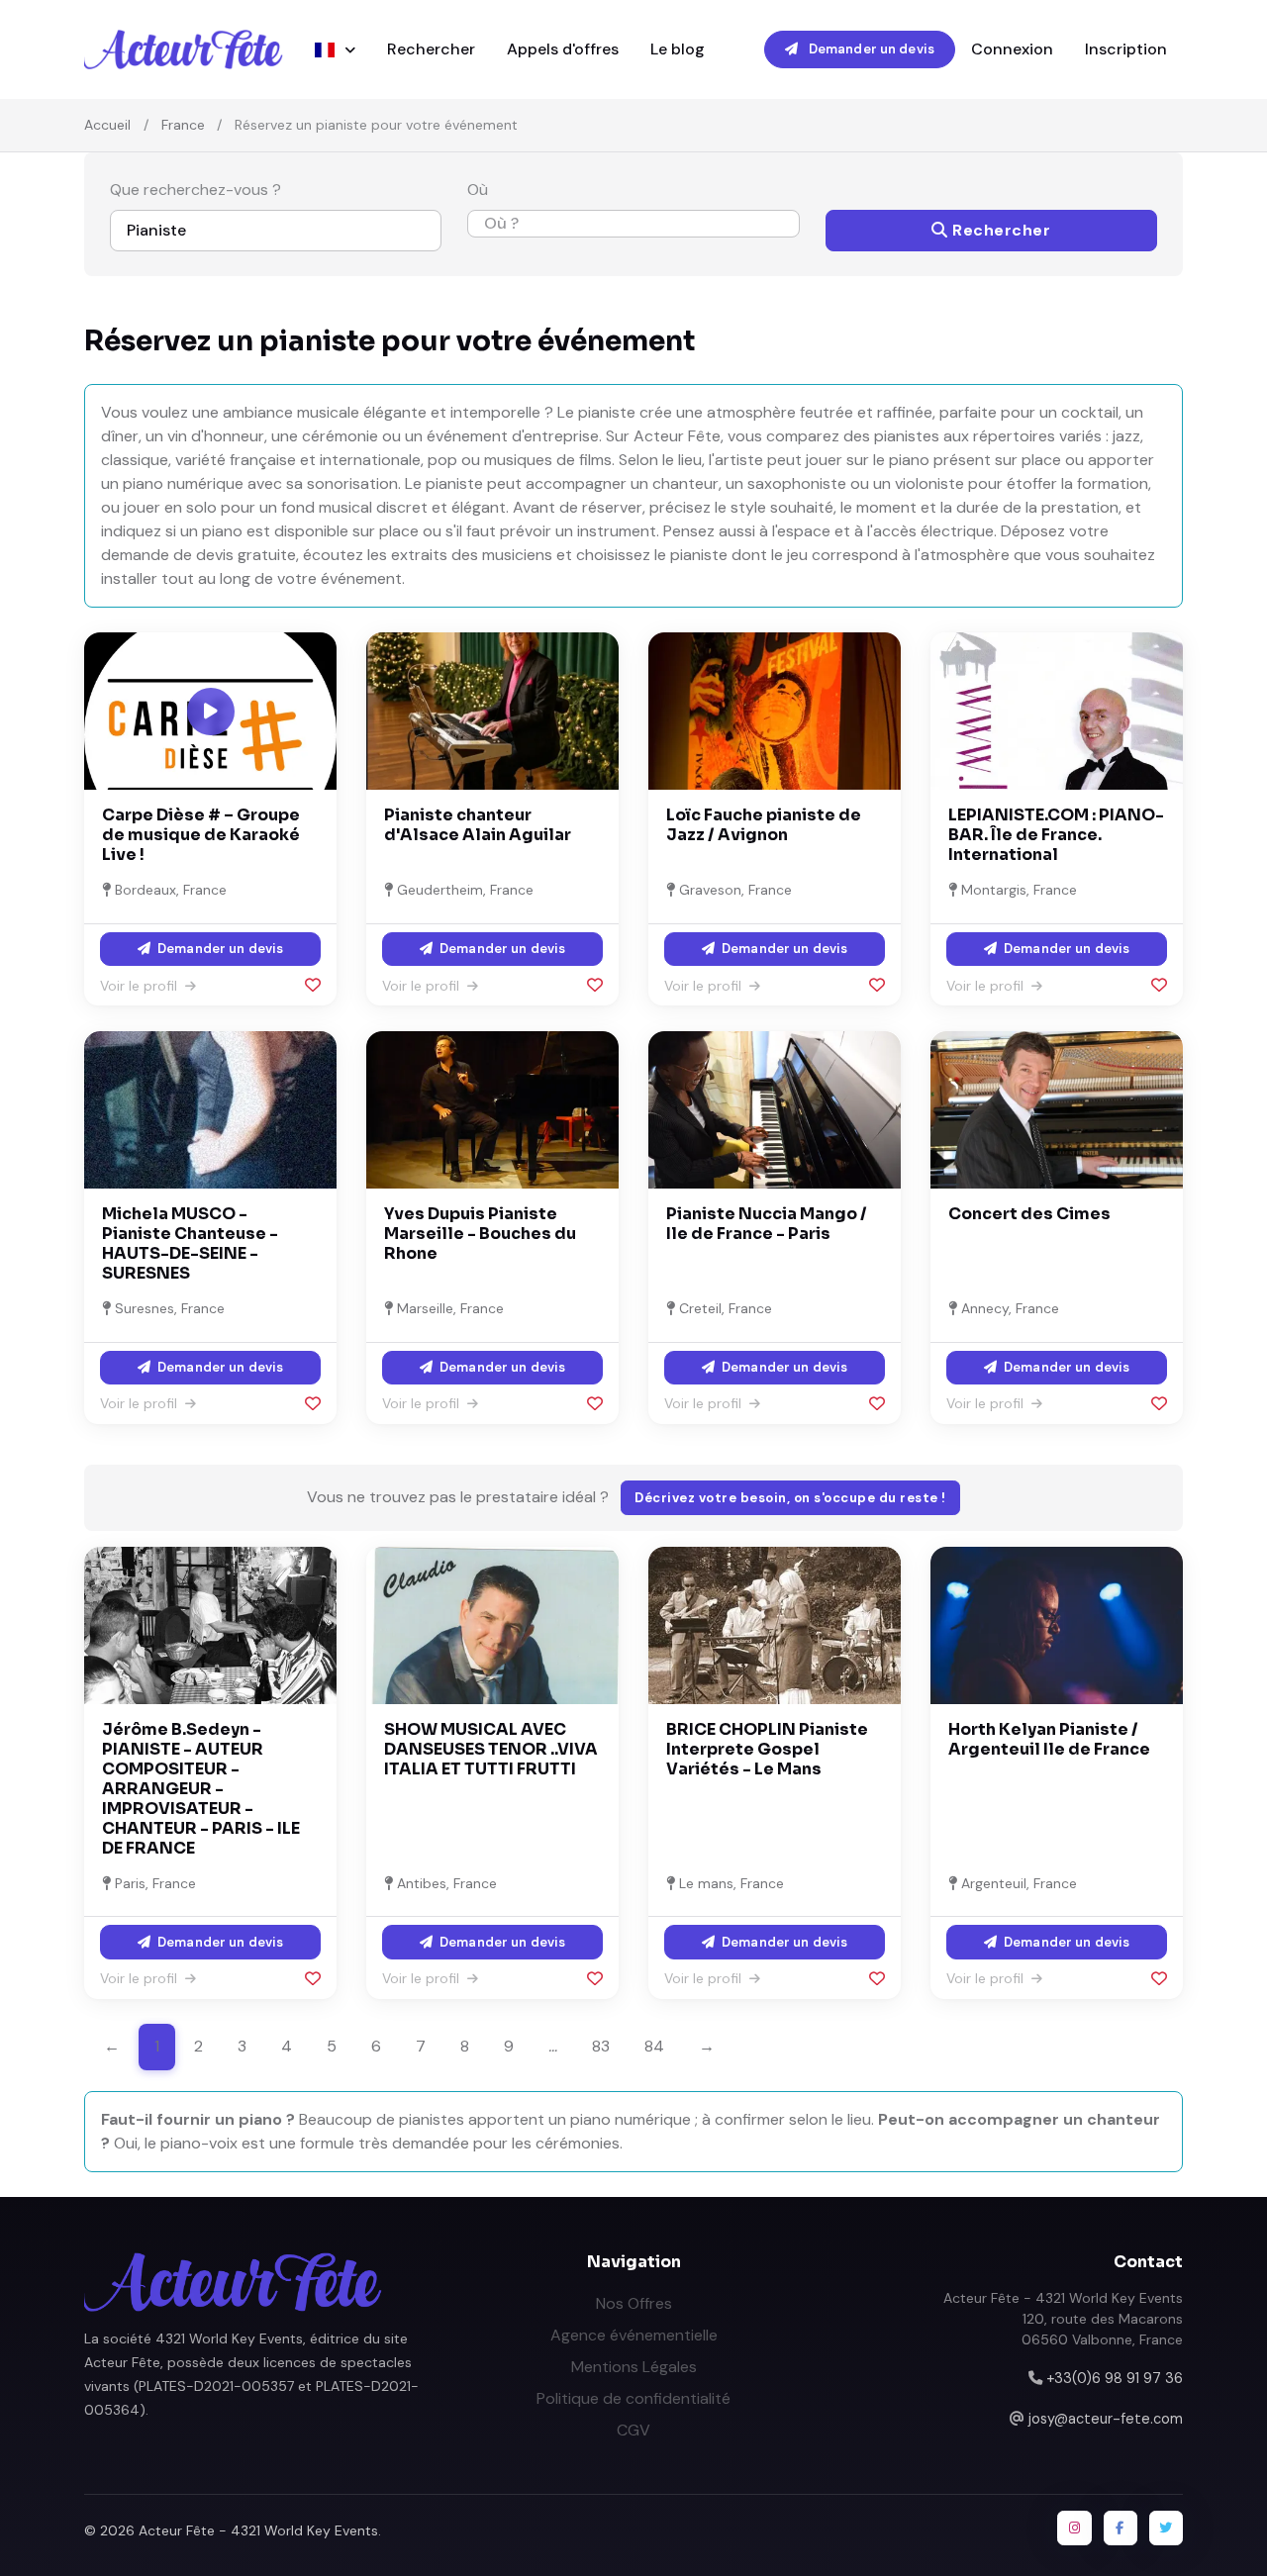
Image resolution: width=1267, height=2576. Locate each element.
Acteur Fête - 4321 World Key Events (258, 2530)
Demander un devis (870, 49)
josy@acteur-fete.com (1106, 2419)
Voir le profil (141, 986)
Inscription (1126, 49)
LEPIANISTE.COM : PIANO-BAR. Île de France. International (1056, 835)
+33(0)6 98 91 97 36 (1115, 2378)
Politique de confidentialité (633, 2398)
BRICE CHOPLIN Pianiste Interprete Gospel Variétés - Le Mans (767, 1749)
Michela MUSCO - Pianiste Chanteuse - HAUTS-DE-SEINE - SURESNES (190, 1243)
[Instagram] (1074, 2528)
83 (601, 2046)
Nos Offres (634, 2303)
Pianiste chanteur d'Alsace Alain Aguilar (478, 825)
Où (478, 190)
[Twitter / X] (1166, 2528)
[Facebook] (1121, 2528)
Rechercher (431, 49)
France (183, 125)
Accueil (107, 125)
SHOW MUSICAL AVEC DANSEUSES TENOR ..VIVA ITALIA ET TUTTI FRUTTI (491, 1749)
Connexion (1012, 49)
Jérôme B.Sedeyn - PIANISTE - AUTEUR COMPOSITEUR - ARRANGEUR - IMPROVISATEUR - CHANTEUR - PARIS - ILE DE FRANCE (201, 1789)
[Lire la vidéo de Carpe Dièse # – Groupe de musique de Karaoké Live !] (211, 712)
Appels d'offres (563, 49)
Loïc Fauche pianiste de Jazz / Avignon (764, 825)
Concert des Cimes (1029, 1214)
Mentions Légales (634, 2367)
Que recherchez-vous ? (195, 190)
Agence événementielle (634, 2335)
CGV (633, 2430)
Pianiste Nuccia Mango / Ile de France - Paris (767, 1224)
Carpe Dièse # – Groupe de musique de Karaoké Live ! (201, 835)
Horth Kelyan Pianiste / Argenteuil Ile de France (1049, 1739)
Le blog (678, 49)
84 (654, 2046)
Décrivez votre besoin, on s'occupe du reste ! (790, 1498)
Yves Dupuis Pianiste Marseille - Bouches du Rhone (480, 1234)
